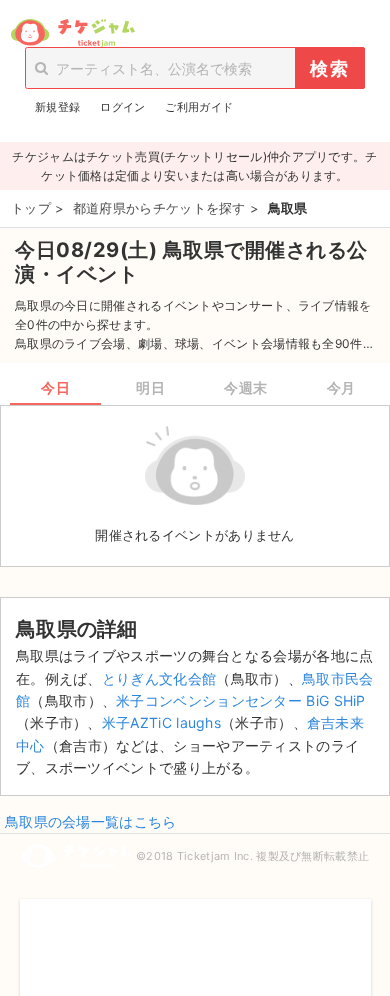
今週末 (246, 387)
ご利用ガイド (199, 107)
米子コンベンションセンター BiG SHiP (241, 700)
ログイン (122, 107)
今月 (341, 387)
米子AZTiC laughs (161, 722)
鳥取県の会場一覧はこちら (91, 821)
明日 (150, 387)
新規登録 (57, 107)
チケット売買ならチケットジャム (72, 33)
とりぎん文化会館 (159, 678)
